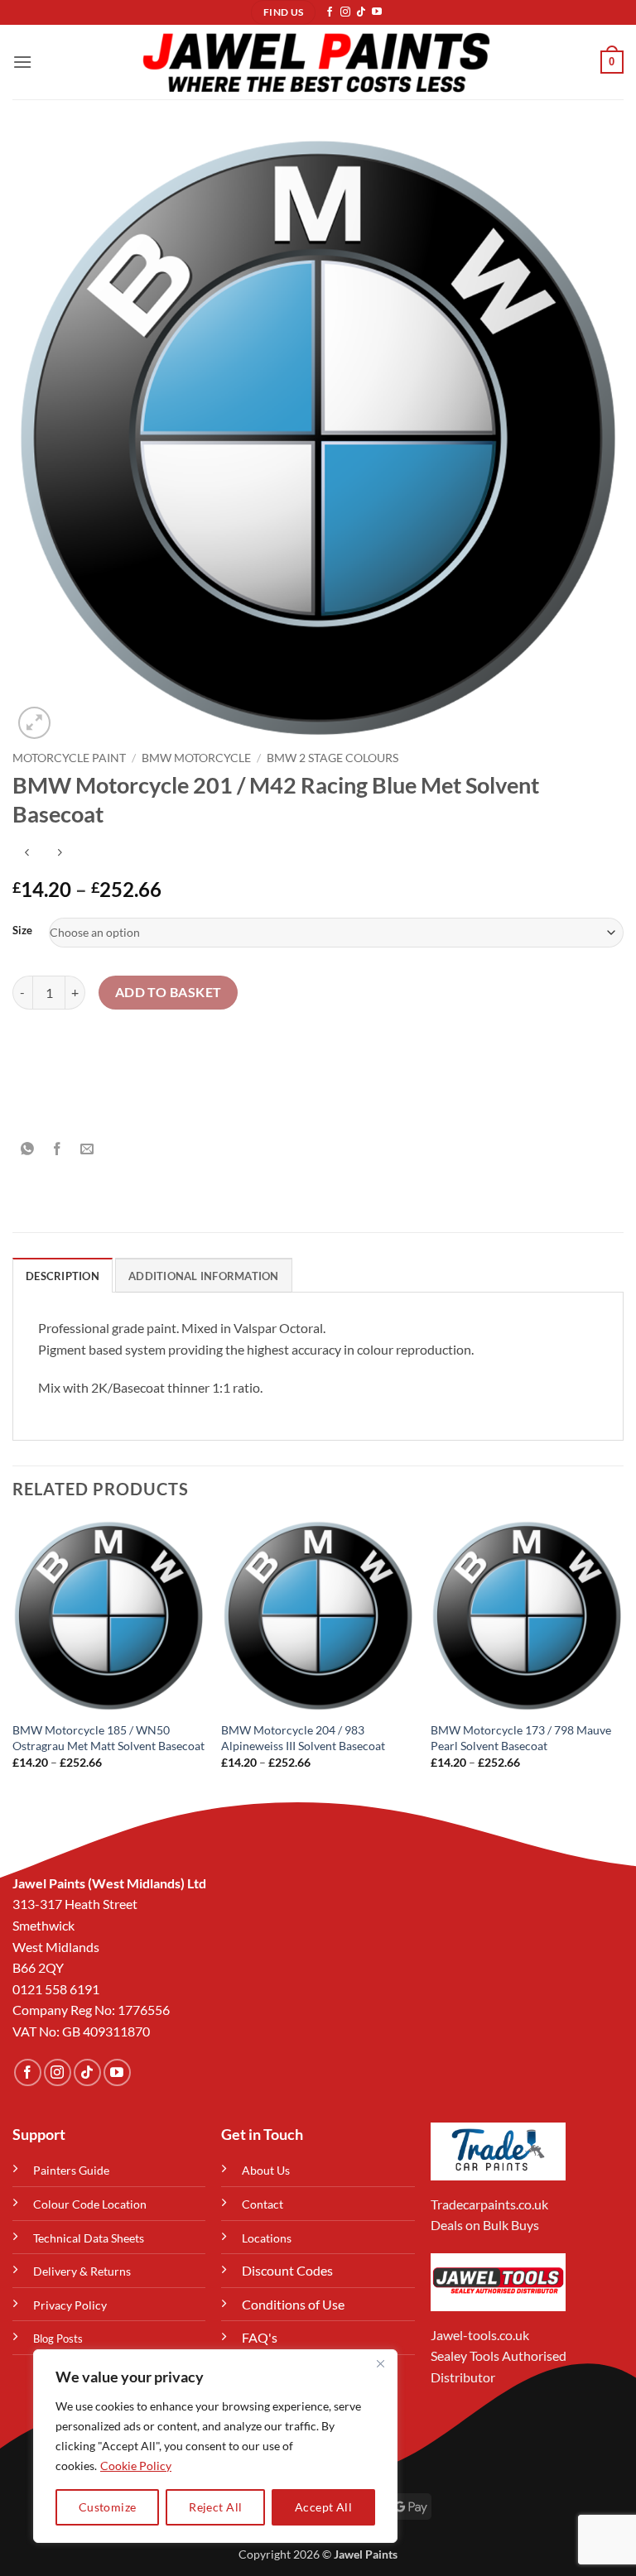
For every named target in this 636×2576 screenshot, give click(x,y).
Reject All (215, 2507)
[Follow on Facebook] (330, 12)
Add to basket (169, 992)
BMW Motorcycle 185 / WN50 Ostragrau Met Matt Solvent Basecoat (108, 1738)
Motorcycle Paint (69, 758)
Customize (108, 2507)
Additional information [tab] (204, 1276)
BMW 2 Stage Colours (332, 758)
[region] (215, 2446)
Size (22, 931)
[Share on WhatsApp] (28, 1149)
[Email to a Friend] (87, 1149)
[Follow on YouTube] (377, 12)
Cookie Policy (136, 2466)
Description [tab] (63, 1276)
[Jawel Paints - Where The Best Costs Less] (316, 62)
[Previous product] (59, 853)
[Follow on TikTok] (361, 12)
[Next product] (27, 853)
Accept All (323, 2507)
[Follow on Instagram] (345, 12)
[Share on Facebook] (58, 1149)
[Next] (623, 1658)
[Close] (380, 2363)
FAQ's (260, 2337)
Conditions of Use (293, 2304)
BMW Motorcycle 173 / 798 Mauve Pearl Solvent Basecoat (521, 1738)
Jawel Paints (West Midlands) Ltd (109, 1883)
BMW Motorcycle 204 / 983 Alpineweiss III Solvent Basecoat (303, 1738)
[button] (22, 62)
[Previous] (13, 1658)
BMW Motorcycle (196, 758)
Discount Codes (287, 2270)
